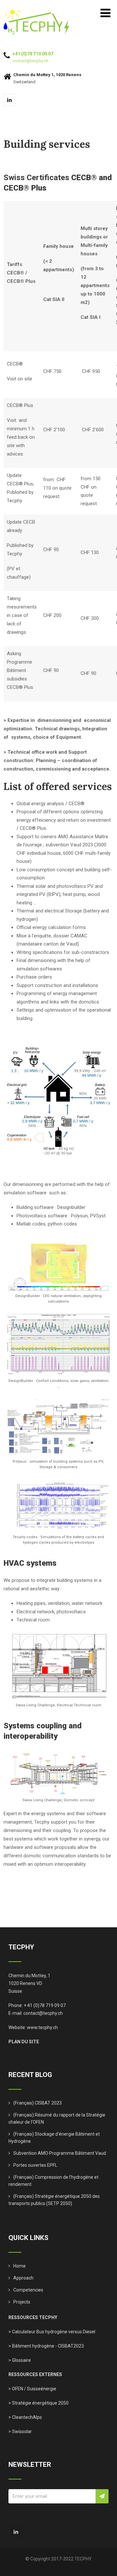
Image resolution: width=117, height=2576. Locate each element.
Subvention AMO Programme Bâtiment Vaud (60, 2153)
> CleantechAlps (25, 2417)
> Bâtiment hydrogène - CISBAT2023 (46, 2346)
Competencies (28, 2290)
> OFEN (16, 2389)
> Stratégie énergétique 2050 (39, 2403)
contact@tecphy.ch (30, 61)
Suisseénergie (42, 2389)
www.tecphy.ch (42, 2027)
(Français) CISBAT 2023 (38, 2103)
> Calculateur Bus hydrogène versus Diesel (52, 2332)
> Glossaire (20, 2360)
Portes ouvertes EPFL (35, 2165)
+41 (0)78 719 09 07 (33, 54)
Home (19, 2266)
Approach (23, 2278)
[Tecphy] (37, 13)
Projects (22, 2302)
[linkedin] (10, 100)
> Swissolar (20, 2431)
